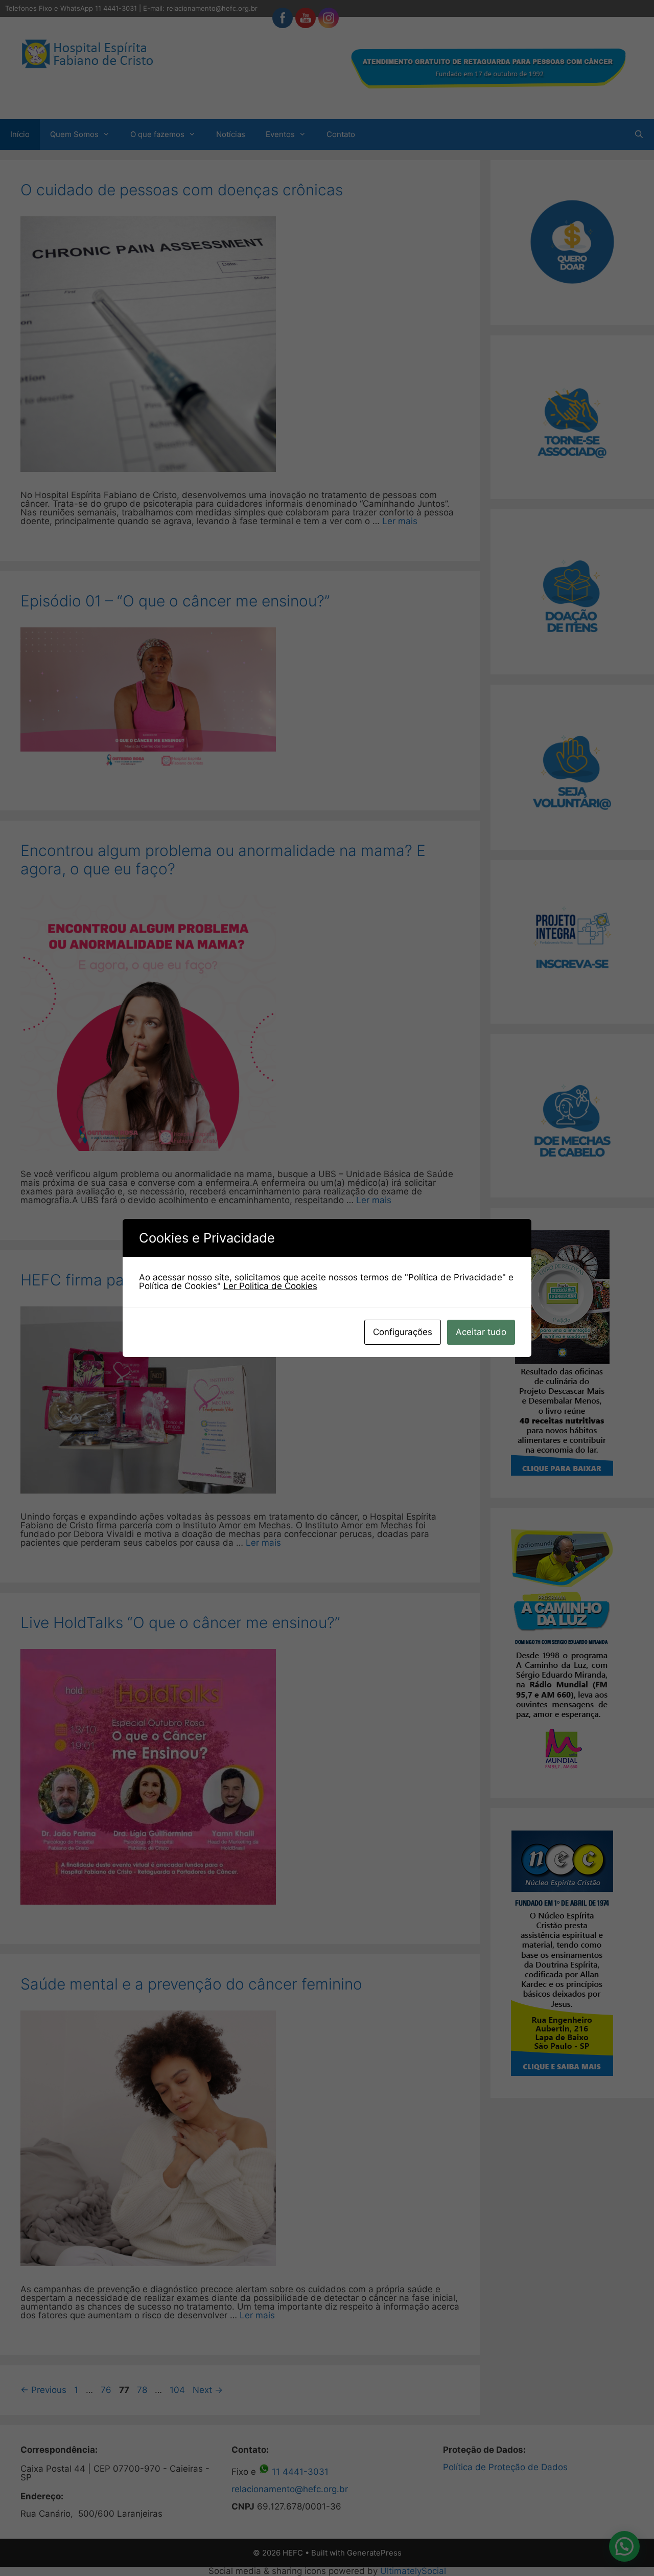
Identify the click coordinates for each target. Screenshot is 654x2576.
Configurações (403, 1332)
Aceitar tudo (481, 1332)
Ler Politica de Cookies (270, 1286)
